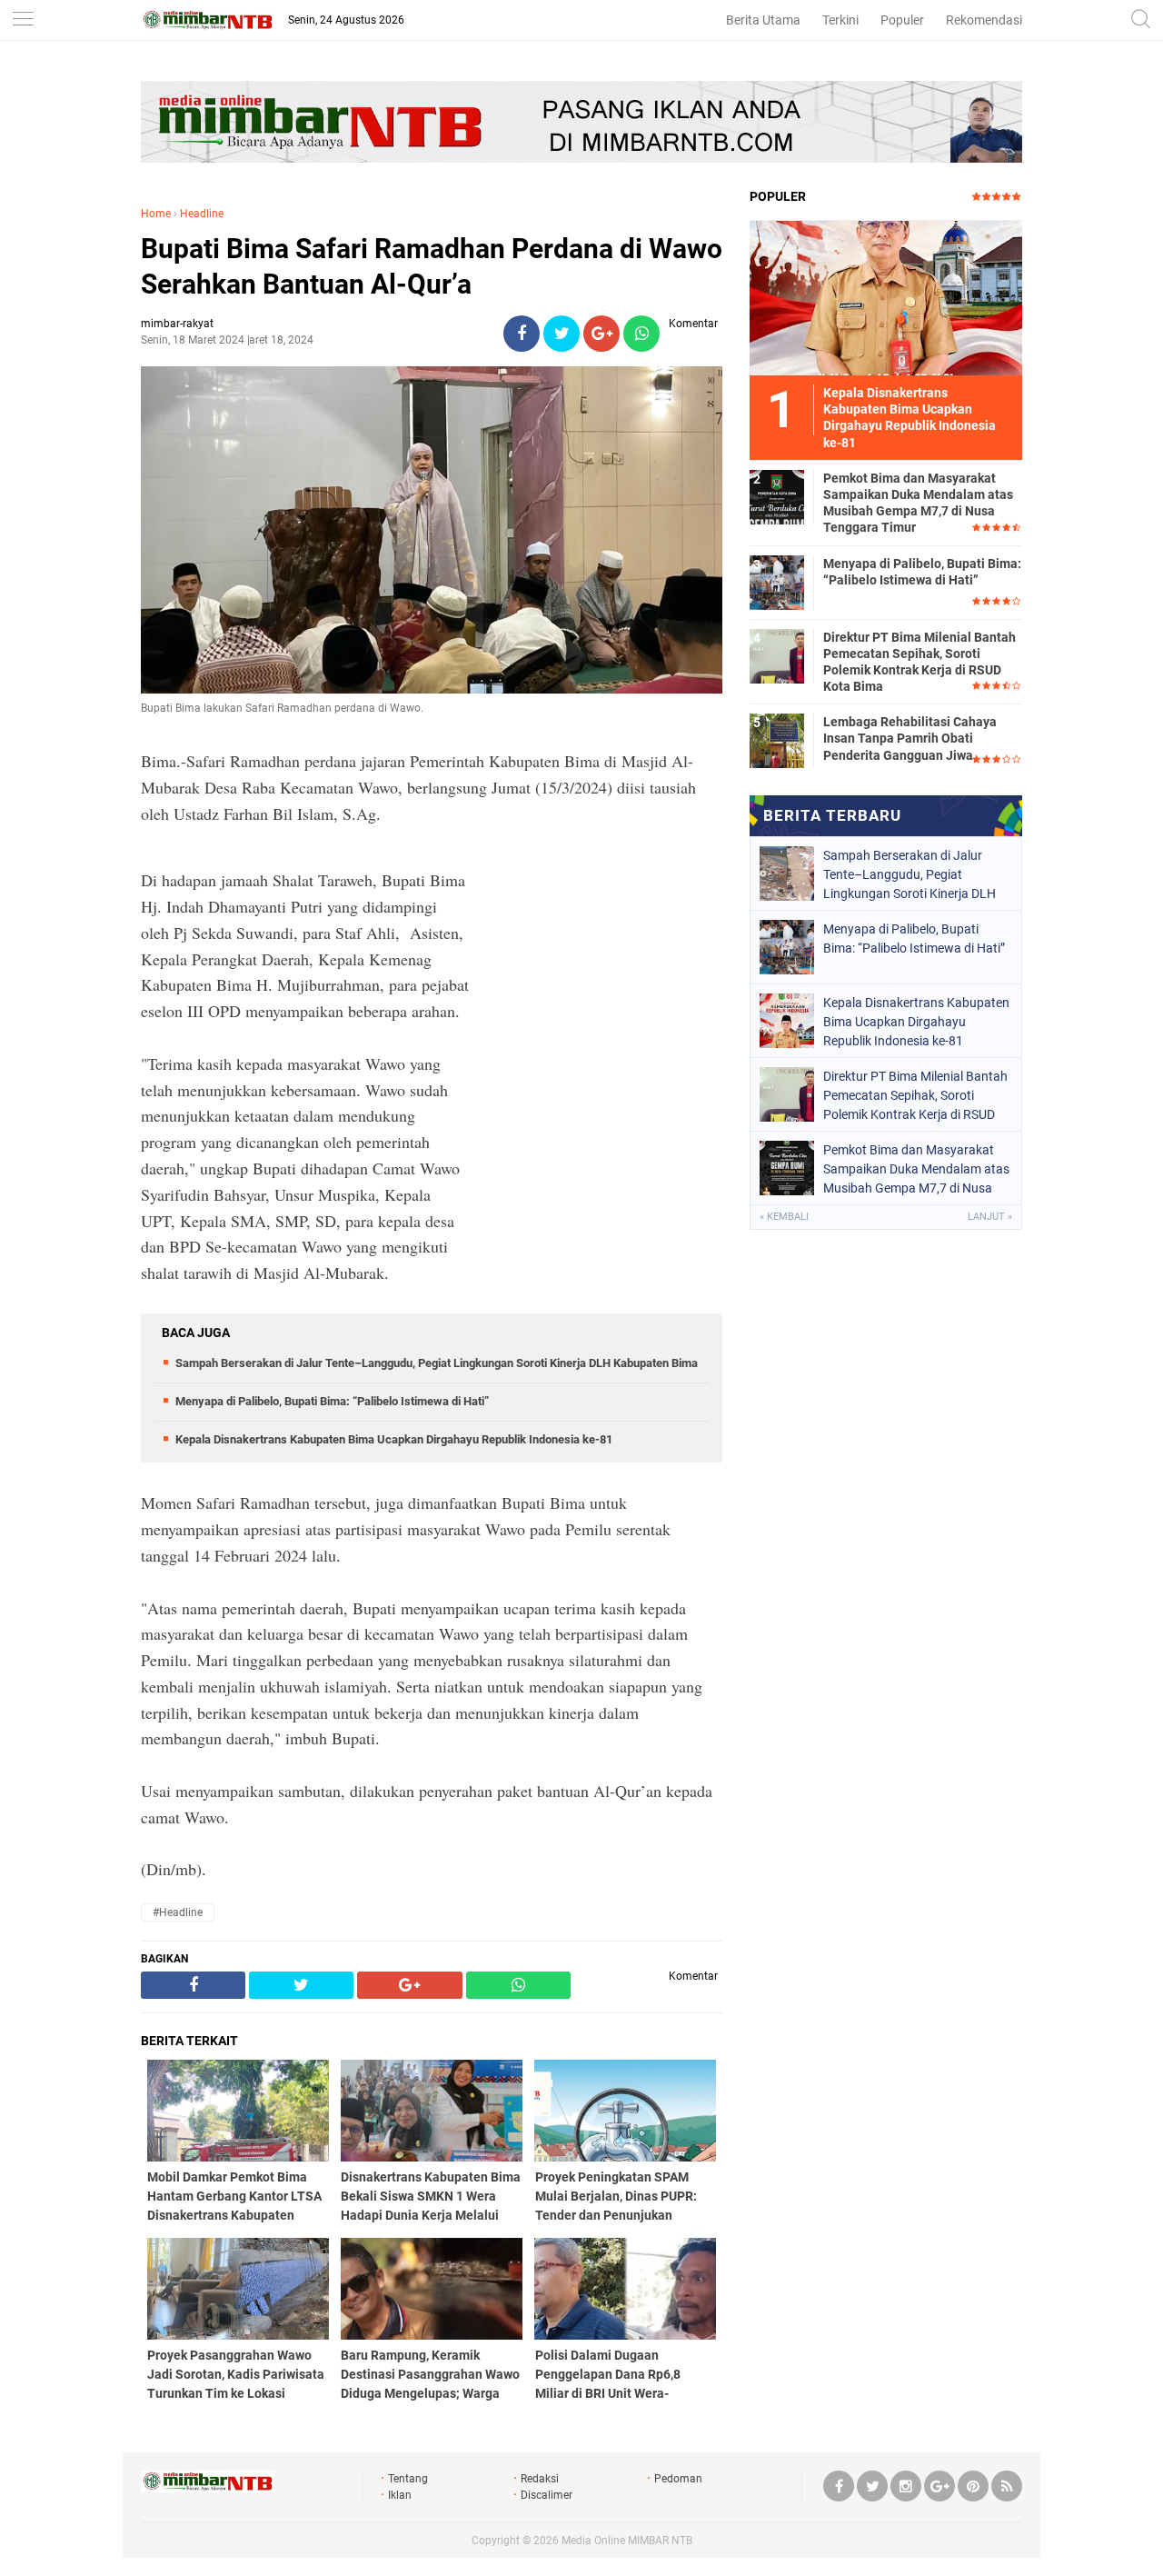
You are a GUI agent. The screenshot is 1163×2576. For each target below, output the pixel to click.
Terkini (840, 20)
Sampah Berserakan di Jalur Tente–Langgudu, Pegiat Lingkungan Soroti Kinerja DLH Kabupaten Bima (437, 1363)
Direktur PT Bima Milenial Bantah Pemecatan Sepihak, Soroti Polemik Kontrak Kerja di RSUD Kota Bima (919, 662)
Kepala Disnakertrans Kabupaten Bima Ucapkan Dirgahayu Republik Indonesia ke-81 (394, 1439)
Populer (902, 20)
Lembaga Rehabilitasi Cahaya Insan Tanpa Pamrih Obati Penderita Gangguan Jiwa (910, 738)
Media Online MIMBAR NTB (627, 2541)
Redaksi (540, 2479)
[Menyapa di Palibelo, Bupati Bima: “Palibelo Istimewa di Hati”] (777, 582)
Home (156, 214)
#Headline (178, 1912)
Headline (202, 214)
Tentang (408, 2479)
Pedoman (678, 2479)
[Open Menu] (23, 20)
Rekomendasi (984, 20)
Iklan (400, 2495)
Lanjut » (990, 1217)
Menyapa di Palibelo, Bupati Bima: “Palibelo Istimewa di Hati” (332, 1401)
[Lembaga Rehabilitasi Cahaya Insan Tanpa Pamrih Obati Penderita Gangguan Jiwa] (777, 740)
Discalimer (547, 2495)
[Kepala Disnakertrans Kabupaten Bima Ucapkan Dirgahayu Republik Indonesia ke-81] (886, 297)
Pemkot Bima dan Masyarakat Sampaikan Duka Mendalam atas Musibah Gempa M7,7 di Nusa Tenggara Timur (918, 503)
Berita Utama (763, 20)
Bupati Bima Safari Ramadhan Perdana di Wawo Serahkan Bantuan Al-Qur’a (432, 266)
